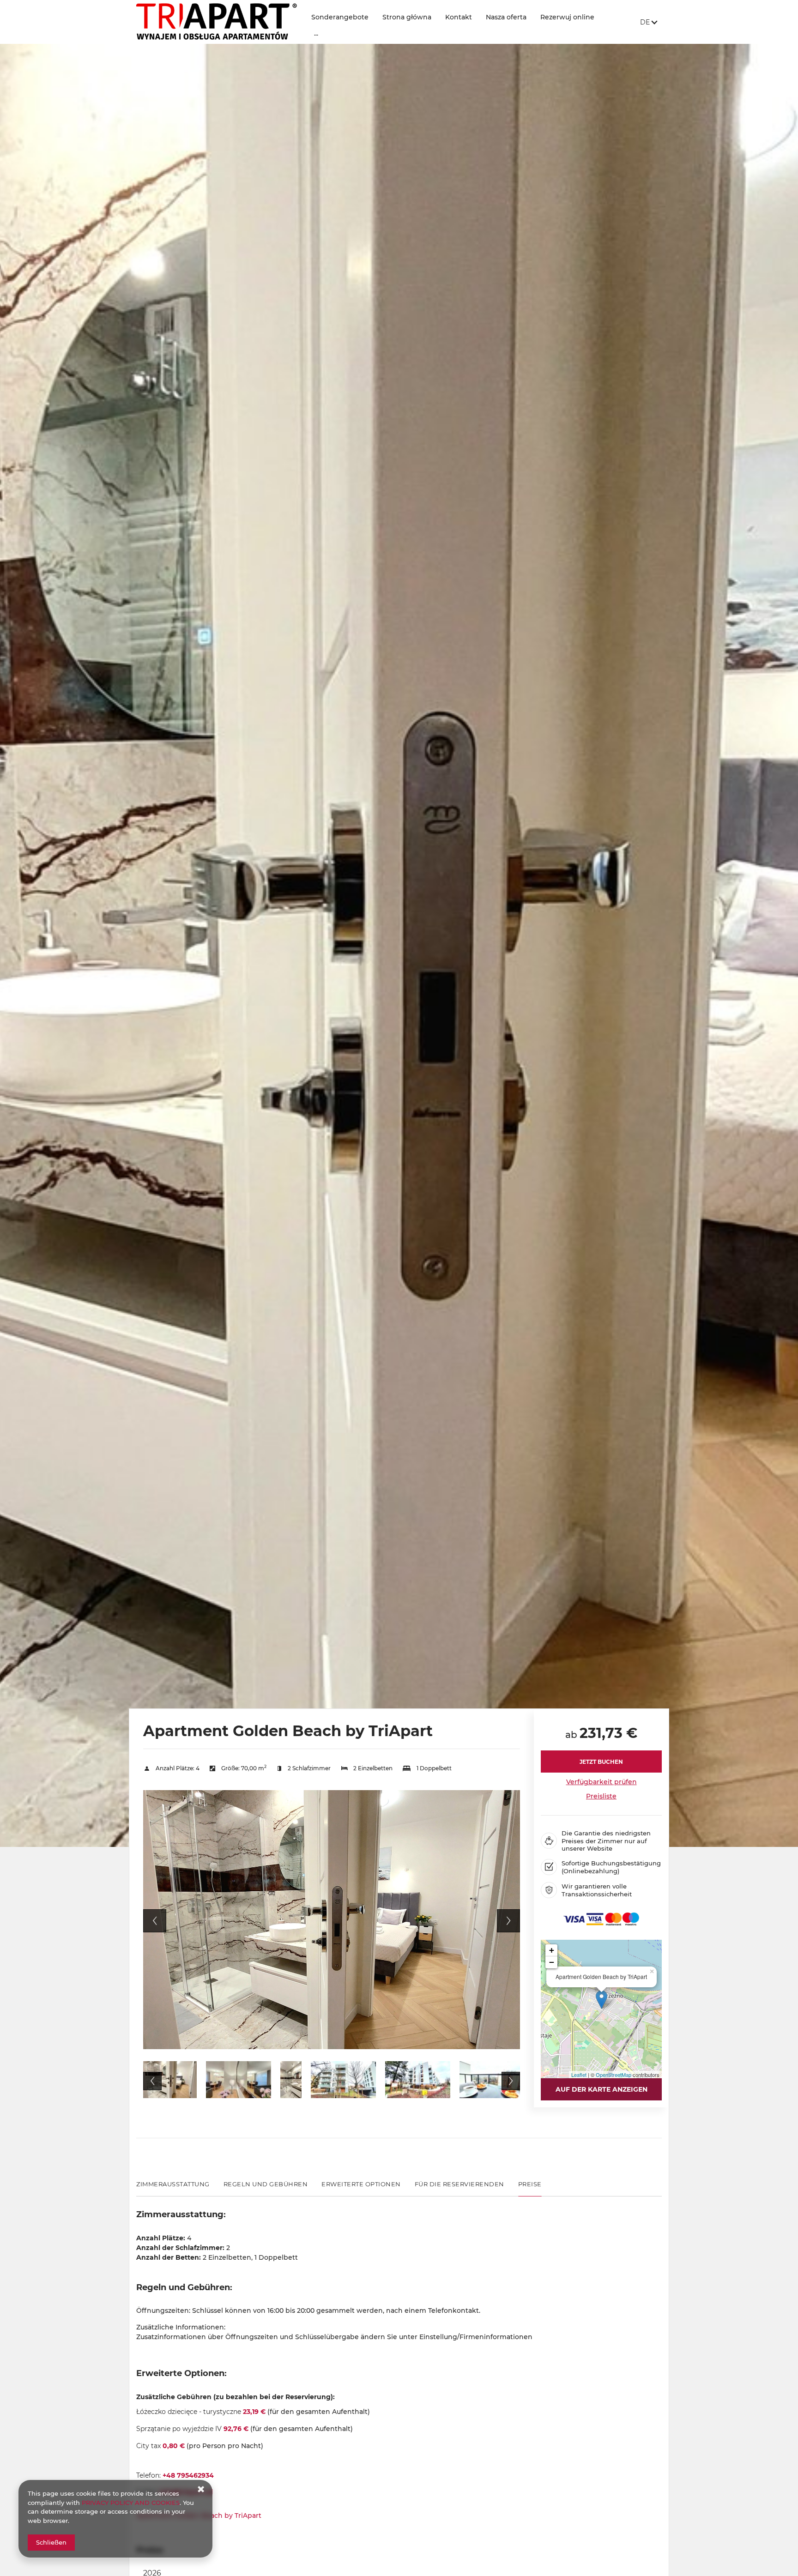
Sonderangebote (340, 17)
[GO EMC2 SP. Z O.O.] (217, 22)
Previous (155, 1921)
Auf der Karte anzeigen (602, 2089)
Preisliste (601, 1796)
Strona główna (407, 17)
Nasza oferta (506, 17)
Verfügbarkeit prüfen (602, 1782)
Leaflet (579, 2075)
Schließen (51, 2542)
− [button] (552, 1962)
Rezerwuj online (567, 17)
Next (508, 1921)
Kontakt (459, 17)
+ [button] (552, 1950)
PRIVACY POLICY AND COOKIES (131, 2503)
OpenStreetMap (614, 2075)
